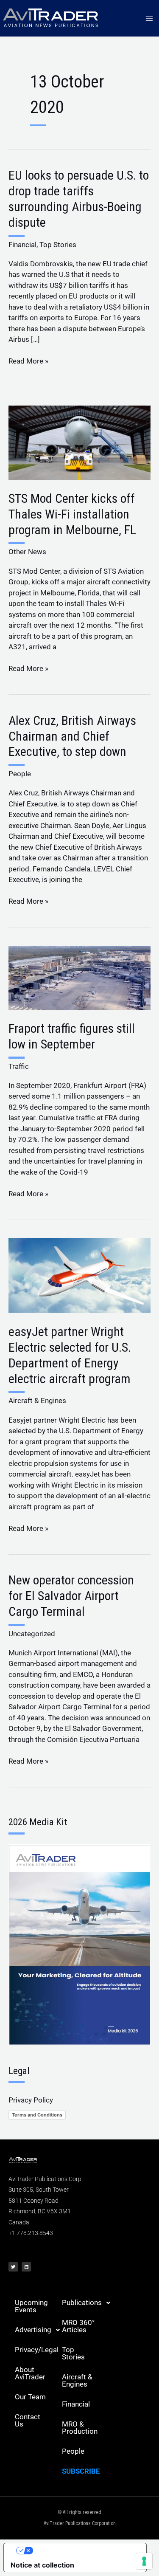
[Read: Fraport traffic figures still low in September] (79, 977)
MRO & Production (80, 2428)
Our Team (30, 2397)
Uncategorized (32, 1634)
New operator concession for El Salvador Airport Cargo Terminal (71, 1596)
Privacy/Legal (35, 2350)
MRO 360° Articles (78, 2326)
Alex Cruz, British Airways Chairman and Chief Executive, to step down (72, 736)
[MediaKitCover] (79, 1944)
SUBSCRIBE (81, 2471)
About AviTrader (30, 2373)
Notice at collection (42, 2565)
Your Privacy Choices (84, 2551)
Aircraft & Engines (37, 1401)
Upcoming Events (31, 2306)
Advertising (33, 2330)
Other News (27, 552)
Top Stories (58, 245)
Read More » (28, 361)
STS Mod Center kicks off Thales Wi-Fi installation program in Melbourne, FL (72, 514)
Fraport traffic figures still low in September (72, 1036)
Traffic (19, 1066)
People (20, 774)
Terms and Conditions (37, 2115)
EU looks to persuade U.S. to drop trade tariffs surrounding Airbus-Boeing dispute (79, 199)
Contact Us (28, 2420)
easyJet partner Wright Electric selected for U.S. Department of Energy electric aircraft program (70, 1355)
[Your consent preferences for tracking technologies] (144, 2561)
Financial (22, 245)
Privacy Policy (31, 2100)
